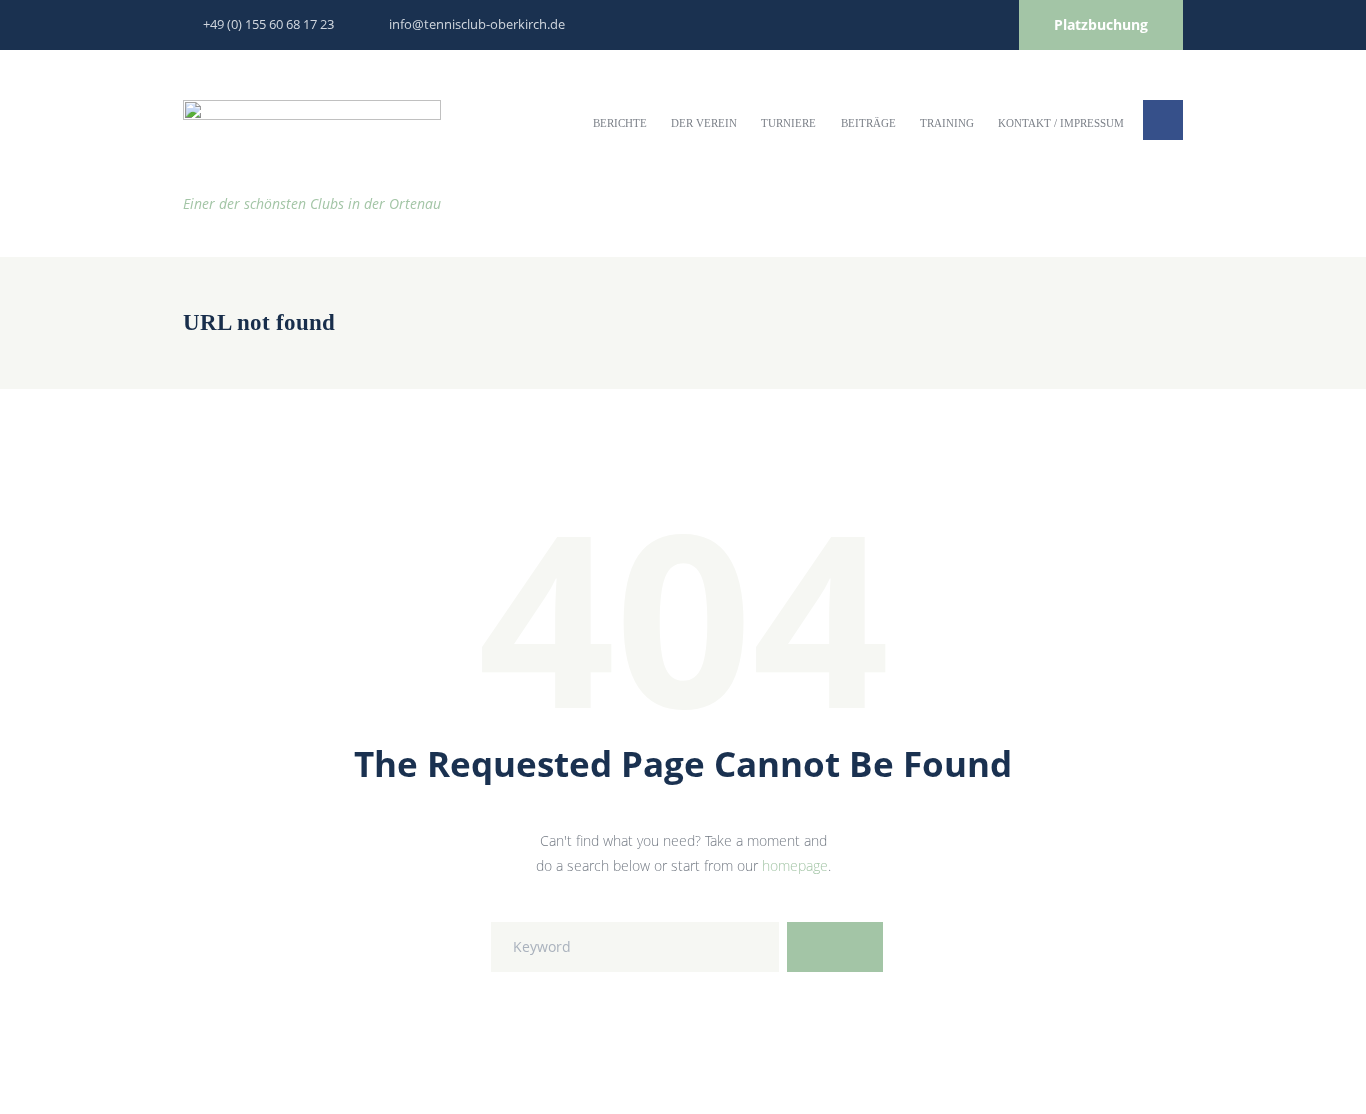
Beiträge (868, 123)
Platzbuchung (1101, 24)
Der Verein (704, 123)
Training (947, 123)
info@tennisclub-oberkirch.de (477, 24)
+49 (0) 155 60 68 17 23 (268, 24)
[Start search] (835, 947)
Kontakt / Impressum (1061, 123)
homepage (795, 865)
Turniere (788, 123)
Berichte (620, 123)
